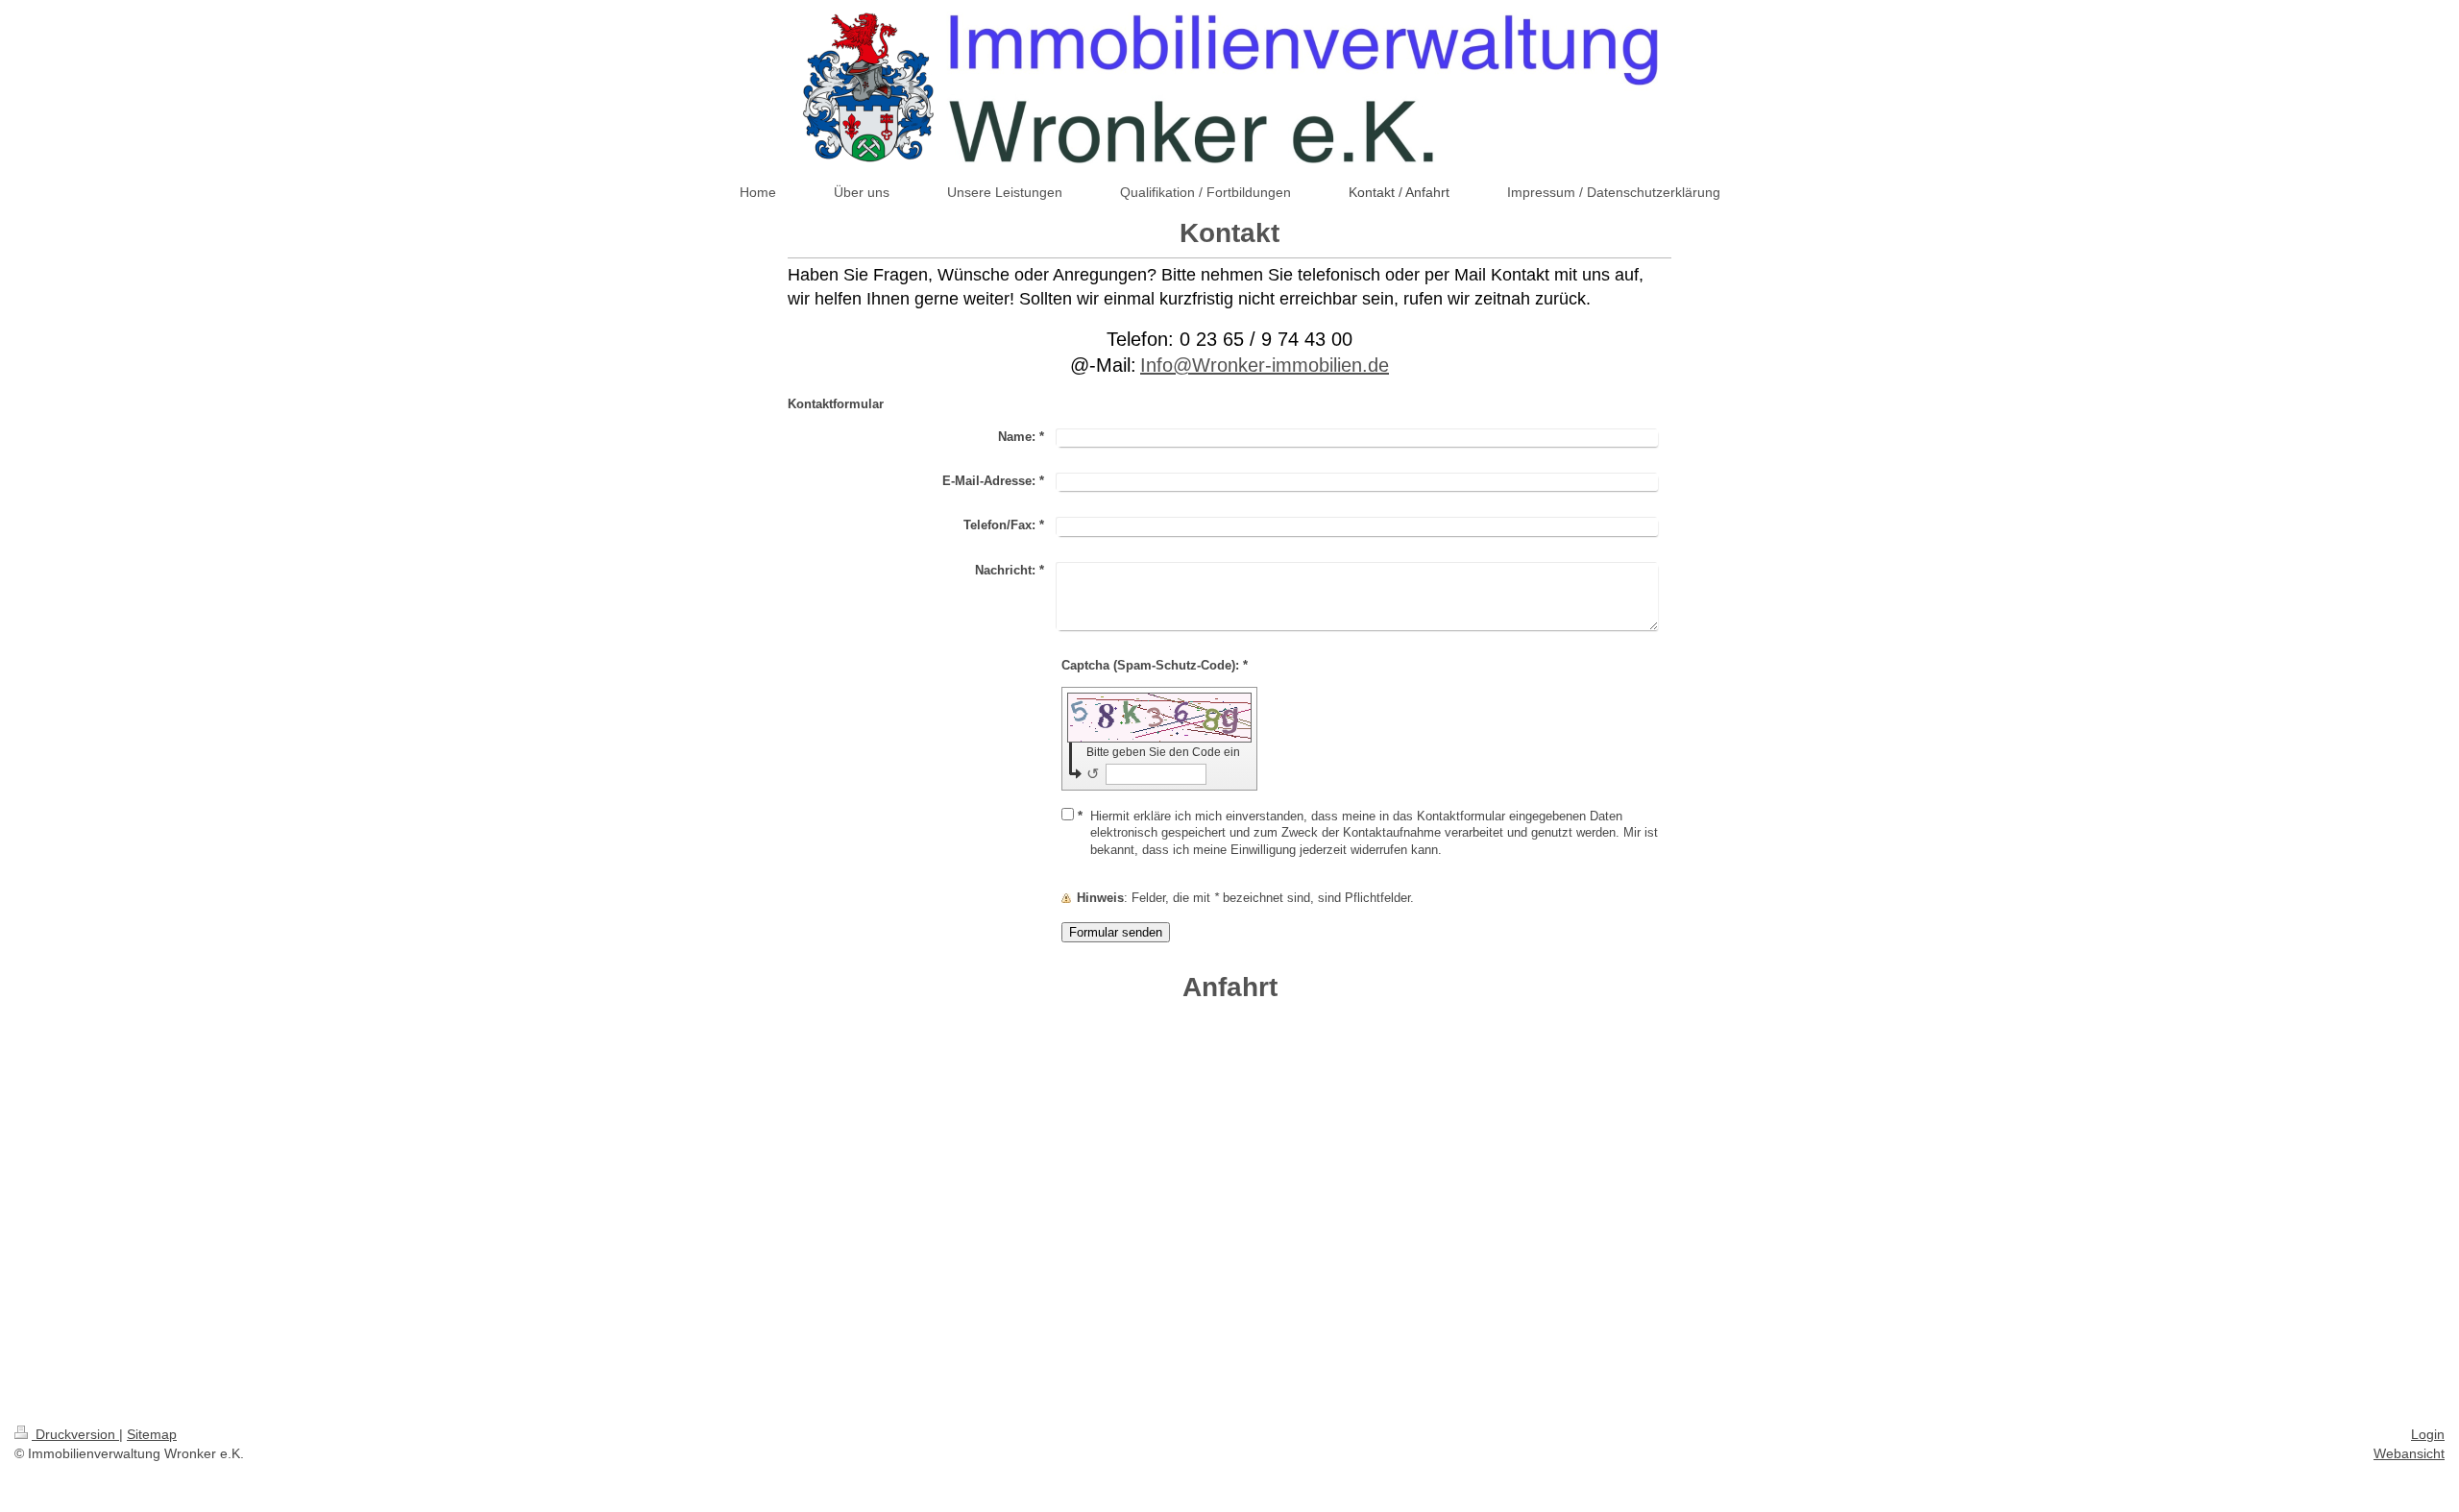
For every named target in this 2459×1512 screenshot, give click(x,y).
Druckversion (75, 1434)
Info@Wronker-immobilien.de (1265, 365)
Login (2428, 1434)
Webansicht (2409, 1453)
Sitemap (152, 1434)
